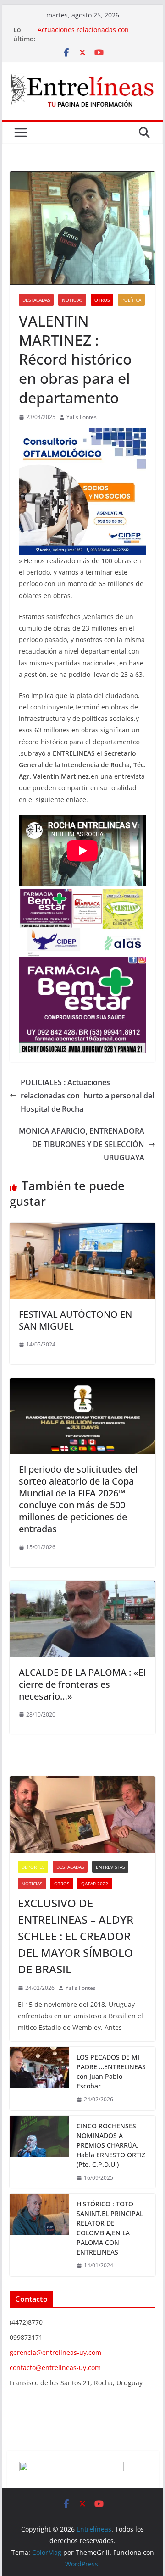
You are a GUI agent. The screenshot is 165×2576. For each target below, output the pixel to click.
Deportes (33, 1867)
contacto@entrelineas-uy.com (55, 2368)
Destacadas (36, 300)
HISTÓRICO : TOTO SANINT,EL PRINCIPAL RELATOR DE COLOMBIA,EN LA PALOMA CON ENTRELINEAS (110, 2228)
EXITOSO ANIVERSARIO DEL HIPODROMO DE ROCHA (79, 34)
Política (131, 300)
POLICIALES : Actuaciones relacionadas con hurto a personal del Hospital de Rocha (87, 1096)
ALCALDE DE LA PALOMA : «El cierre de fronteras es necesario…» (82, 1684)
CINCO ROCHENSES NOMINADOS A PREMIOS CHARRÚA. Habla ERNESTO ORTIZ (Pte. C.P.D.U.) (111, 2145)
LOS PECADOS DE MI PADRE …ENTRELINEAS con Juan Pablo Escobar (111, 2072)
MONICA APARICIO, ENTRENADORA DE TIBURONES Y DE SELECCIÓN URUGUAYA (82, 1144)
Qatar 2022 (95, 1884)
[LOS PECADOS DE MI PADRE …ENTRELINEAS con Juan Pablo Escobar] (39, 2078)
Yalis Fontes (82, 417)
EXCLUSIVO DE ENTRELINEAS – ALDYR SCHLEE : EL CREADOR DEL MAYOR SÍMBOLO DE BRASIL (76, 1936)
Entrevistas (110, 1867)
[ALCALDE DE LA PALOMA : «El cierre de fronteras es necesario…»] (82, 1587)
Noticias (72, 300)
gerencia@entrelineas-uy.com (55, 2352)
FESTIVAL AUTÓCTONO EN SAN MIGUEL (75, 1320)
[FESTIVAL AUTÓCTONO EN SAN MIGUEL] (82, 1229)
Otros (102, 300)
